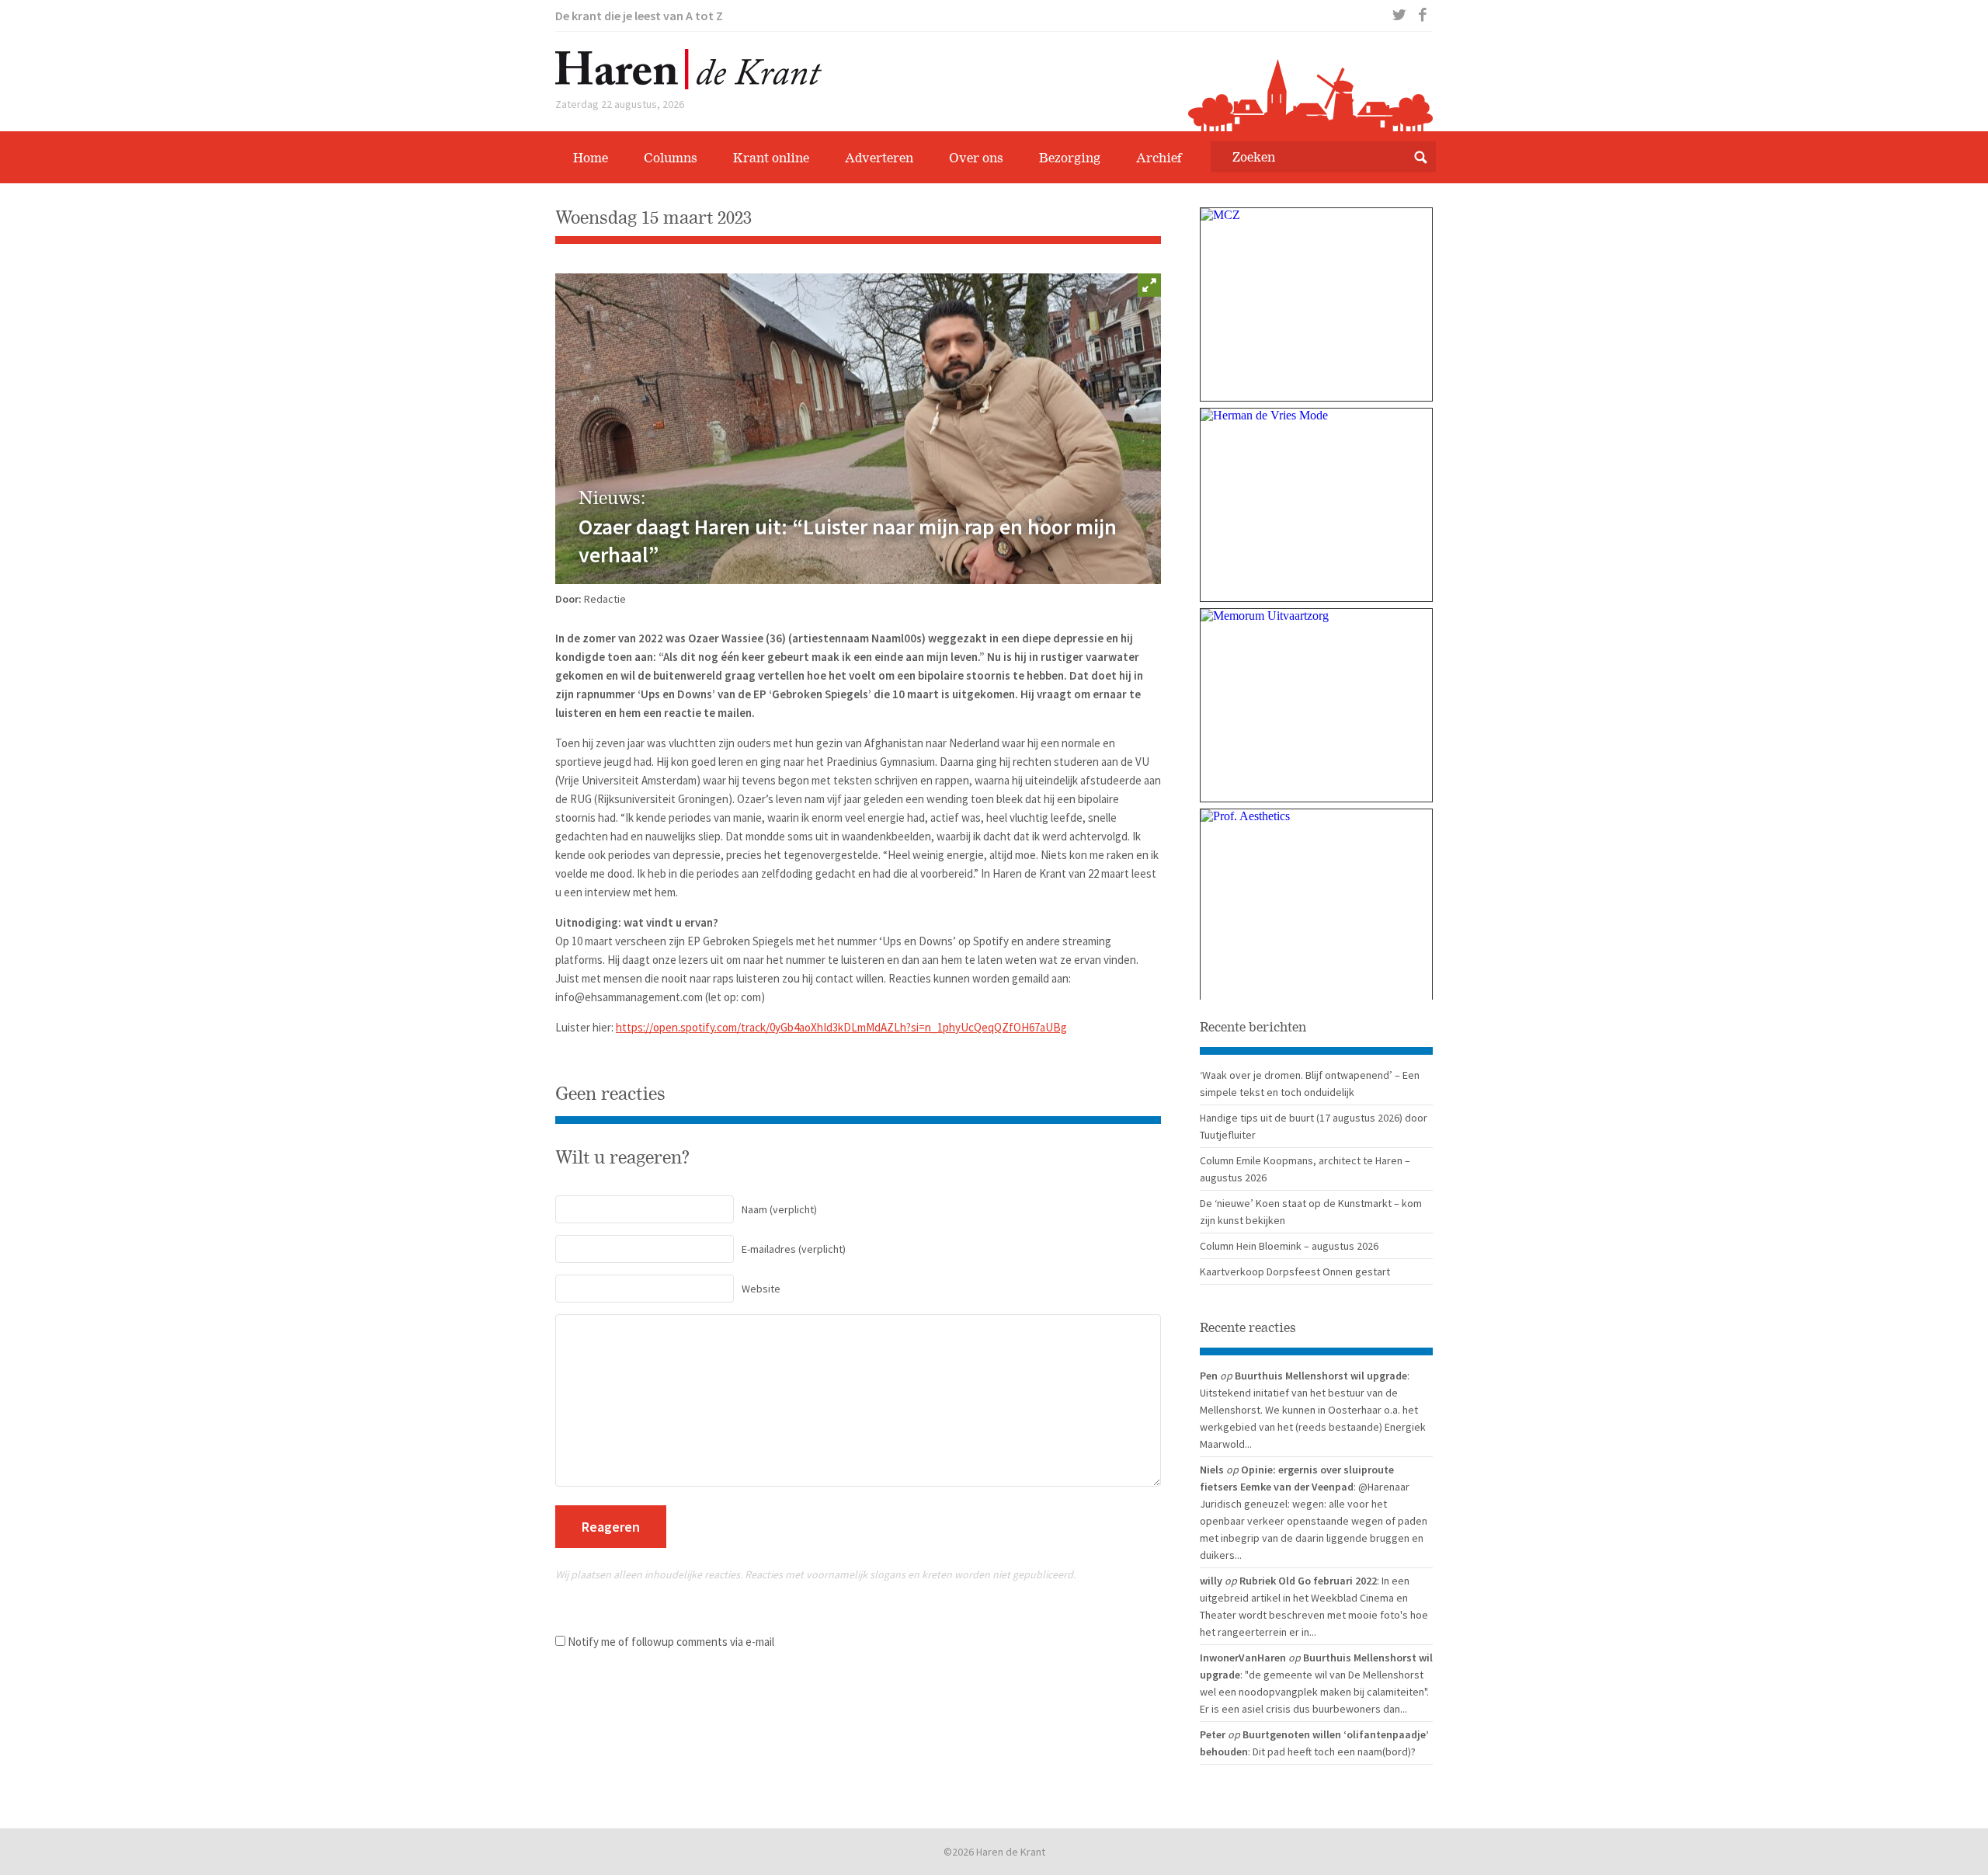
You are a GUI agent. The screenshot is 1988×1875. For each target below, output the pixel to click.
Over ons (976, 158)
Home (591, 158)
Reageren (611, 1527)
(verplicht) (779, 1209)
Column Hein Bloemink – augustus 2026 (1289, 1246)
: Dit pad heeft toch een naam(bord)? (1332, 1752)
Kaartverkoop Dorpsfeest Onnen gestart (1295, 1271)
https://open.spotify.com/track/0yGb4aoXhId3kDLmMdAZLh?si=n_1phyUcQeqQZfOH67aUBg (841, 1027)
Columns (671, 158)
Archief (1159, 158)
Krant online (771, 158)
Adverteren (879, 158)
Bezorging (1070, 158)
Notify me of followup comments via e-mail (671, 1642)
